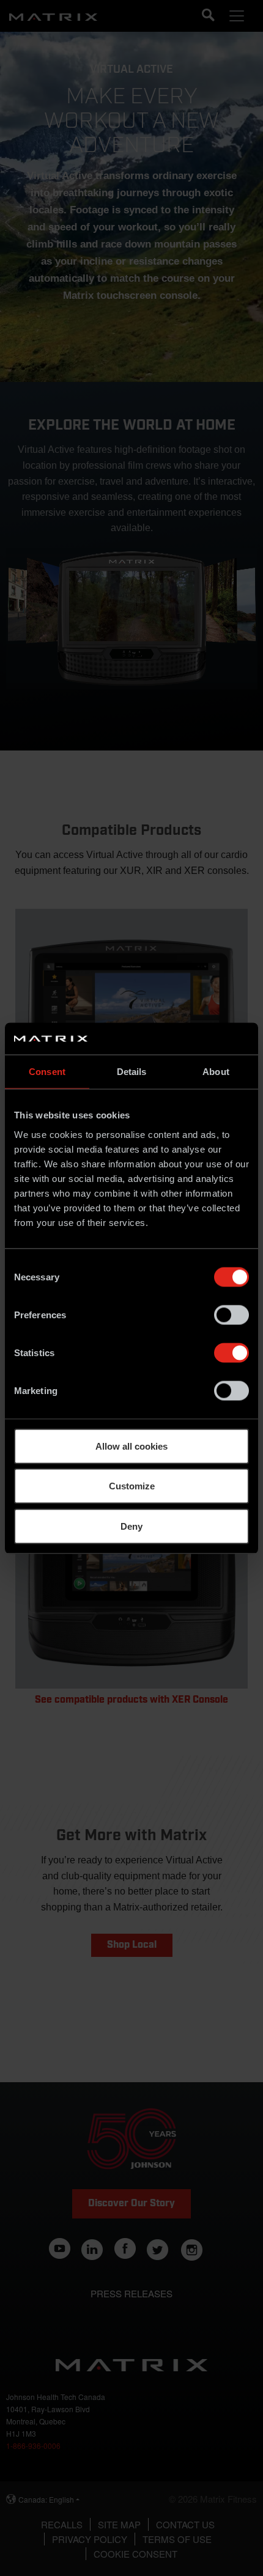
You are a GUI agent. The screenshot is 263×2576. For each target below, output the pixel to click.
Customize (132, 1486)
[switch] (232, 1315)
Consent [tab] (47, 1072)
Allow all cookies (131, 1446)
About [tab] (216, 1072)
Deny (131, 1526)
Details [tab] (132, 1072)
